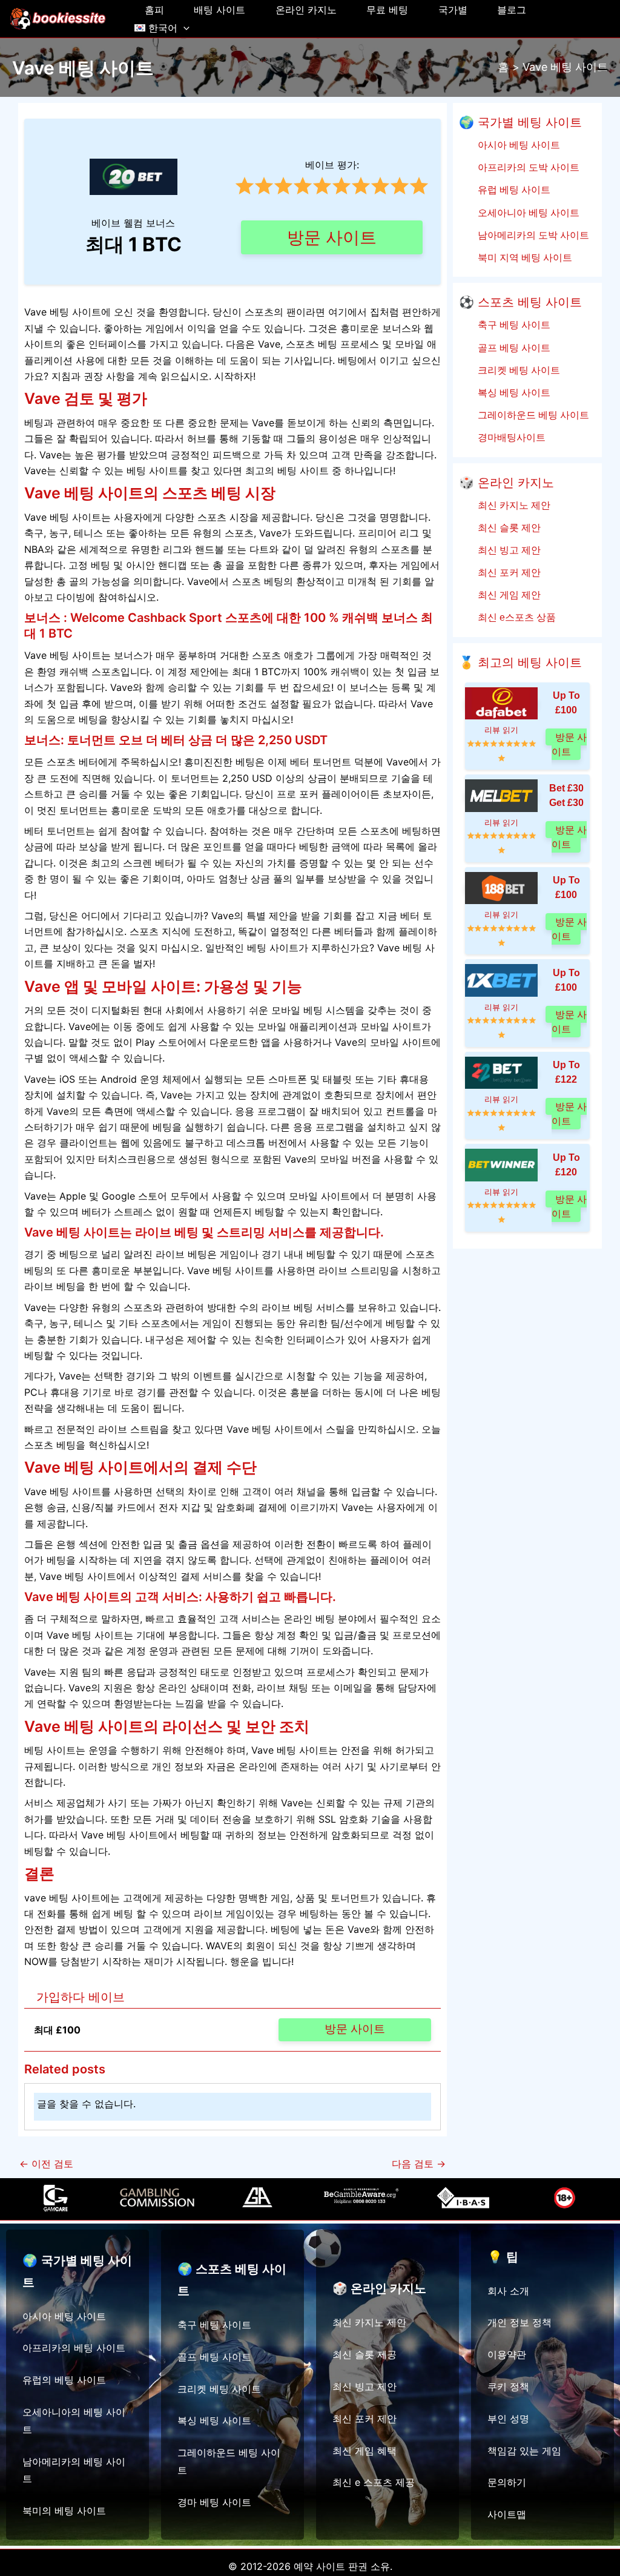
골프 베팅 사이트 (513, 348)
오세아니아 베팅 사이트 (527, 213)
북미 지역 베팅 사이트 (523, 257)
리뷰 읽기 (501, 730)
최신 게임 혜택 (364, 2451)
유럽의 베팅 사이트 (64, 2380)
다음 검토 (419, 2164)
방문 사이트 (332, 237)
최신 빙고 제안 (508, 550)
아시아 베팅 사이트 (517, 145)
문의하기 (507, 2482)
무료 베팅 (387, 10)
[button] (183, 28)
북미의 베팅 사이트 (64, 2511)
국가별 (453, 10)
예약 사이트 (319, 2566)
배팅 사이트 (219, 10)
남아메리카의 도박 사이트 (532, 235)
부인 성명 (508, 2419)
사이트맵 (507, 2514)
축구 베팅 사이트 (513, 325)
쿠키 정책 (508, 2386)
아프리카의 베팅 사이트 (74, 2348)
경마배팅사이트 (510, 437)
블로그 (512, 10)
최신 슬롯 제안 (508, 527)
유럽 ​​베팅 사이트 (513, 190)
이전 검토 (46, 2164)
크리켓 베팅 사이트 (517, 370)
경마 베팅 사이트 (214, 2502)
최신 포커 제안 (508, 572)
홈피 (154, 10)
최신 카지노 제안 (513, 505)
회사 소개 (508, 2291)
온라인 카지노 (306, 10)
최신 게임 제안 (508, 595)
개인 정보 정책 (519, 2322)
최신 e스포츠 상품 (515, 617)
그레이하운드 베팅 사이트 (532, 415)
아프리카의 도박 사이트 (527, 167)
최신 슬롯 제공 (364, 2354)
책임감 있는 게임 (524, 2451)
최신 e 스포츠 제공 (374, 2482)
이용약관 (507, 2354)
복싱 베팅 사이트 (513, 392)
